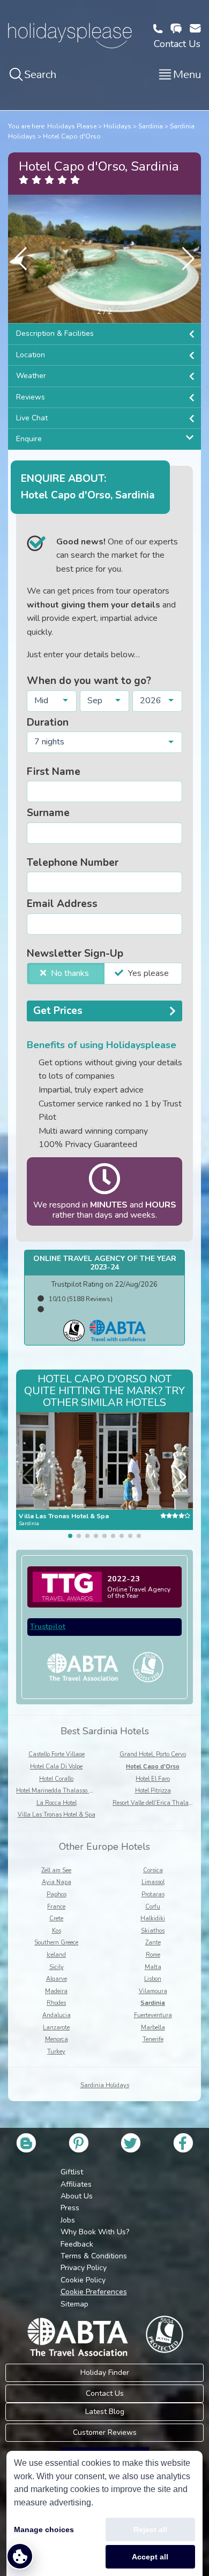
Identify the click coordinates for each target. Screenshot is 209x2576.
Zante (153, 1943)
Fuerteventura (153, 2015)
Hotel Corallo (56, 1779)
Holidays (117, 126)
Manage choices (44, 2529)
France (56, 1907)
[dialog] (104, 2513)
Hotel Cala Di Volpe (56, 1767)
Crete (56, 1918)
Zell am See (56, 1870)
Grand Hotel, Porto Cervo (153, 1754)
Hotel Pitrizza (153, 1791)
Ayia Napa (57, 1882)
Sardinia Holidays (105, 2085)
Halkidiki (153, 1918)
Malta (153, 1967)
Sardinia (151, 126)
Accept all (150, 2557)
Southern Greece (56, 1943)
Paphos (57, 1894)
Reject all (150, 2529)
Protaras (153, 1894)
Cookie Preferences (94, 2292)
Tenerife (153, 2039)
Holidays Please (72, 126)
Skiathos (153, 1931)
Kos (57, 1931)
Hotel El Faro (153, 1779)
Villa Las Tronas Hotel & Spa (57, 1815)
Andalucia (57, 2015)
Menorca (57, 2039)
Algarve (57, 1979)
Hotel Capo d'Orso (72, 136)
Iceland (56, 1955)
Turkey (56, 2052)
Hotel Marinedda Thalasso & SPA (61, 1791)
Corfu (153, 1907)
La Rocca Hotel (57, 1803)
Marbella (153, 2028)
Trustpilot (48, 1627)
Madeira (56, 1991)
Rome (153, 1955)
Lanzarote (56, 2028)
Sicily (57, 1967)
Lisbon (153, 1979)
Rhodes (56, 2003)
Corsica (153, 1870)
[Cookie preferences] (20, 2556)
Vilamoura (153, 1991)
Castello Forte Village (57, 1754)
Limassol (153, 1882)
